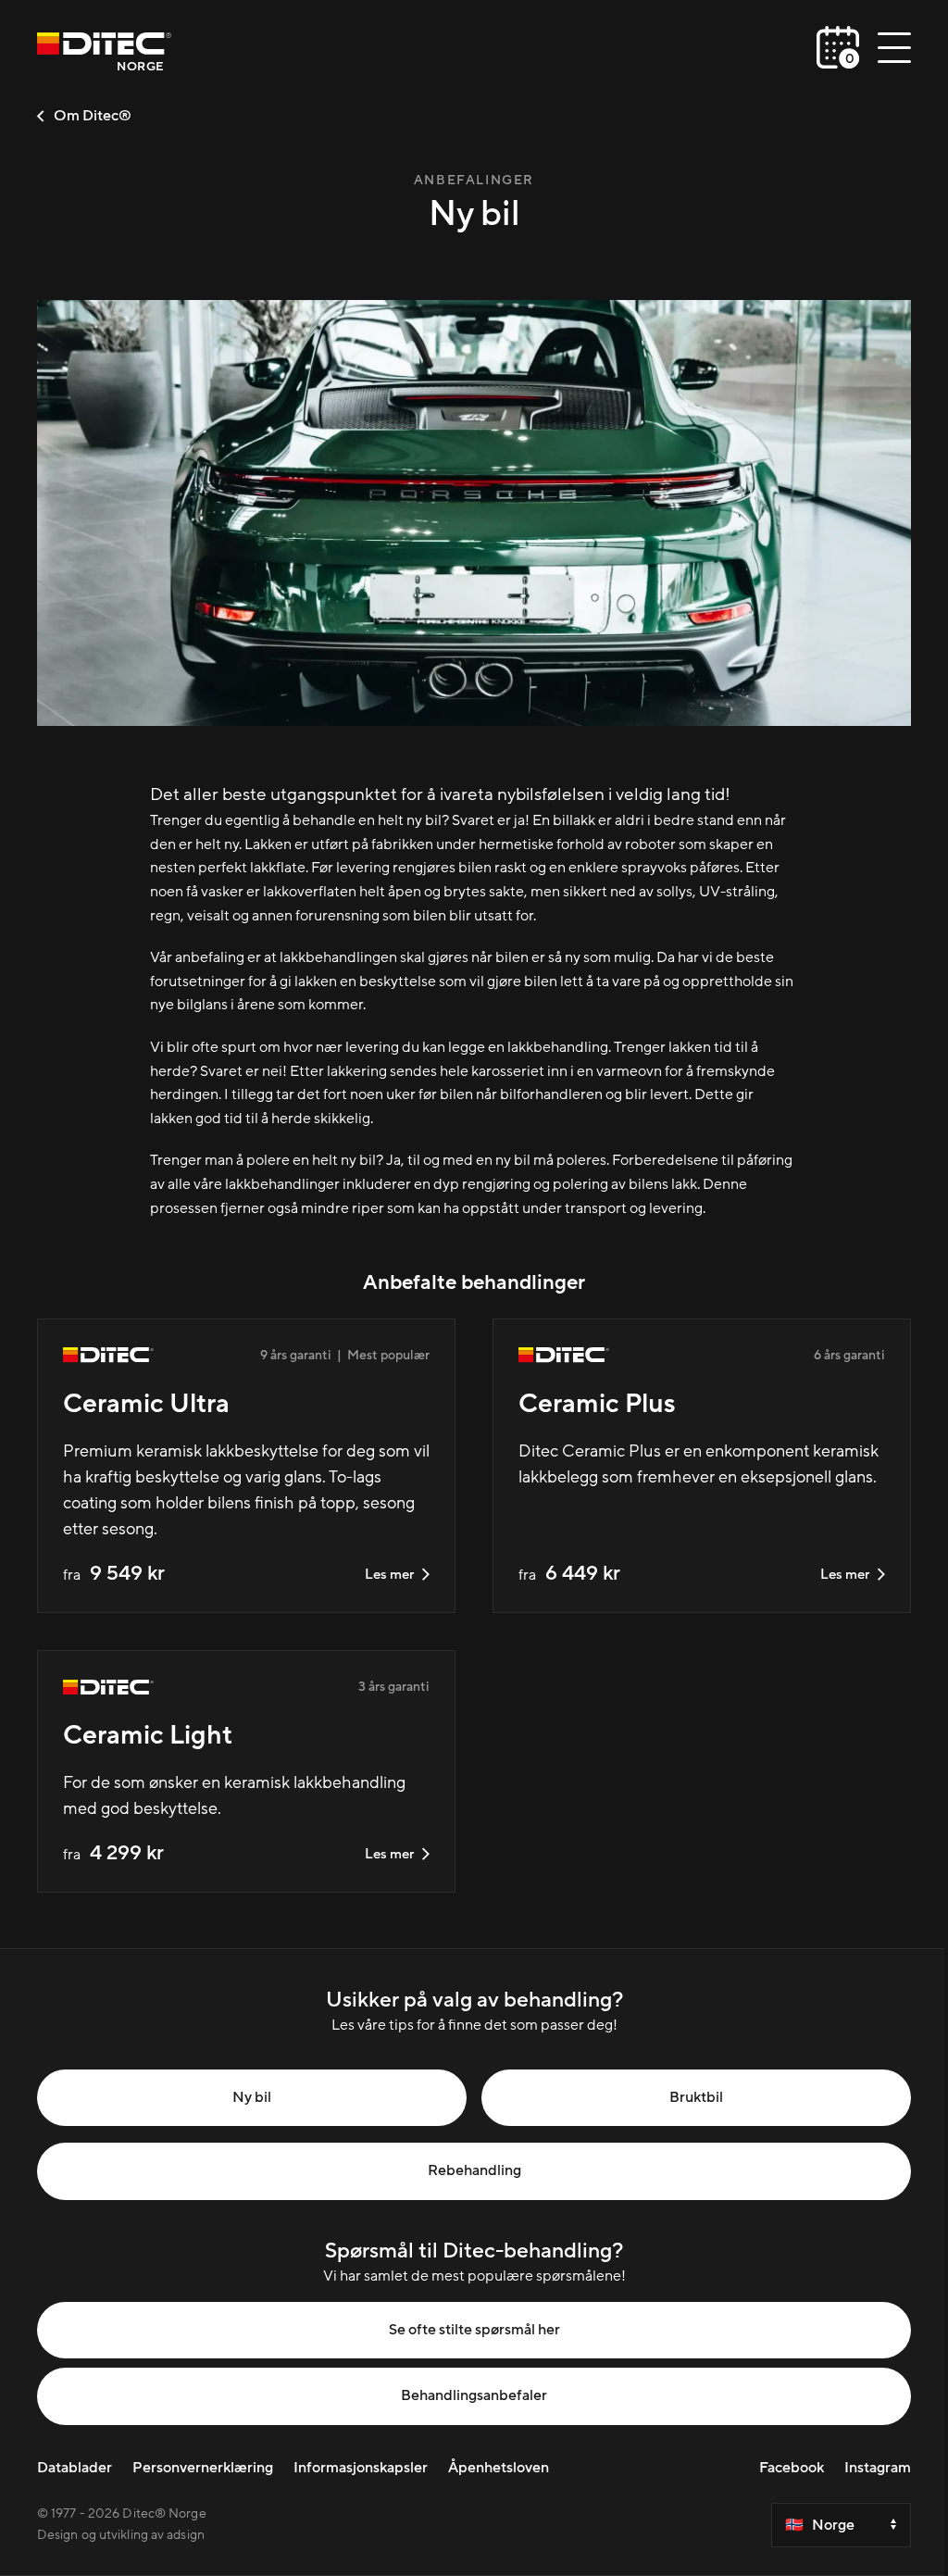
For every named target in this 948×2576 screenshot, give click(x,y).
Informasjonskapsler (361, 2468)
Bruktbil (696, 2097)
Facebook (792, 2468)
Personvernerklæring (203, 2468)
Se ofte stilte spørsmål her (474, 2330)
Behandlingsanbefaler (474, 2395)
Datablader (75, 2468)
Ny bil (252, 2097)
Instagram (878, 2468)
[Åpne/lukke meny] (894, 47)
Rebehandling (474, 2170)
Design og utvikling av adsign (121, 2535)
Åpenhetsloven (499, 2468)
